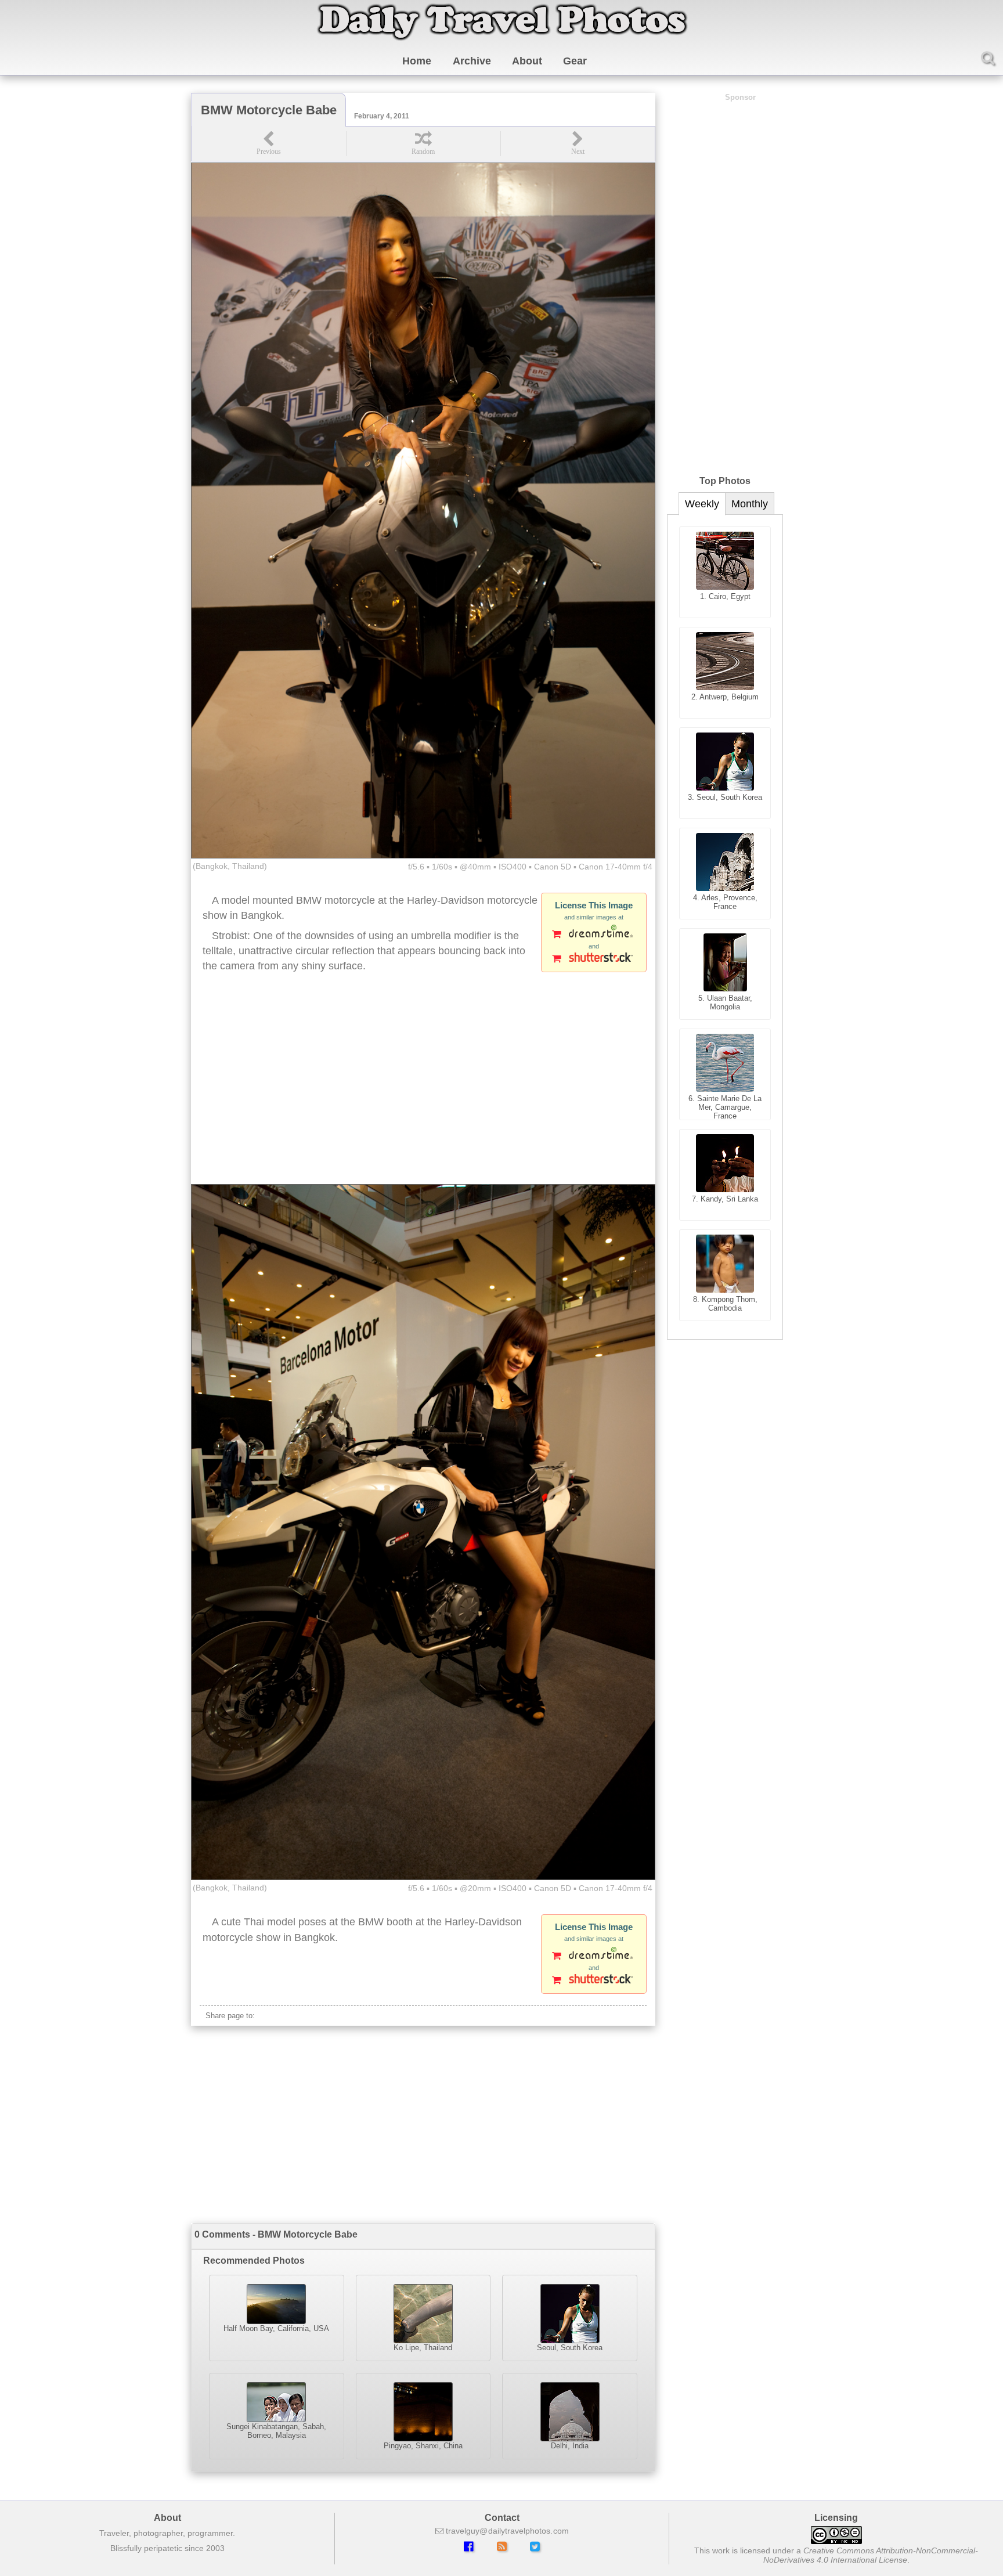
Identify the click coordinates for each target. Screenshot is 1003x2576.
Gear (575, 61)
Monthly (750, 504)
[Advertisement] (423, 1091)
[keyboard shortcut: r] (423, 144)
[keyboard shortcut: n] (578, 144)
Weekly (702, 504)
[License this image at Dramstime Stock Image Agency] (594, 935)
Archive (472, 61)
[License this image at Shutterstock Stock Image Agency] (594, 959)
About (527, 61)
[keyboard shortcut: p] (269, 144)
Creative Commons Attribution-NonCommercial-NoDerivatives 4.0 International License (871, 2555)
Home (417, 61)
